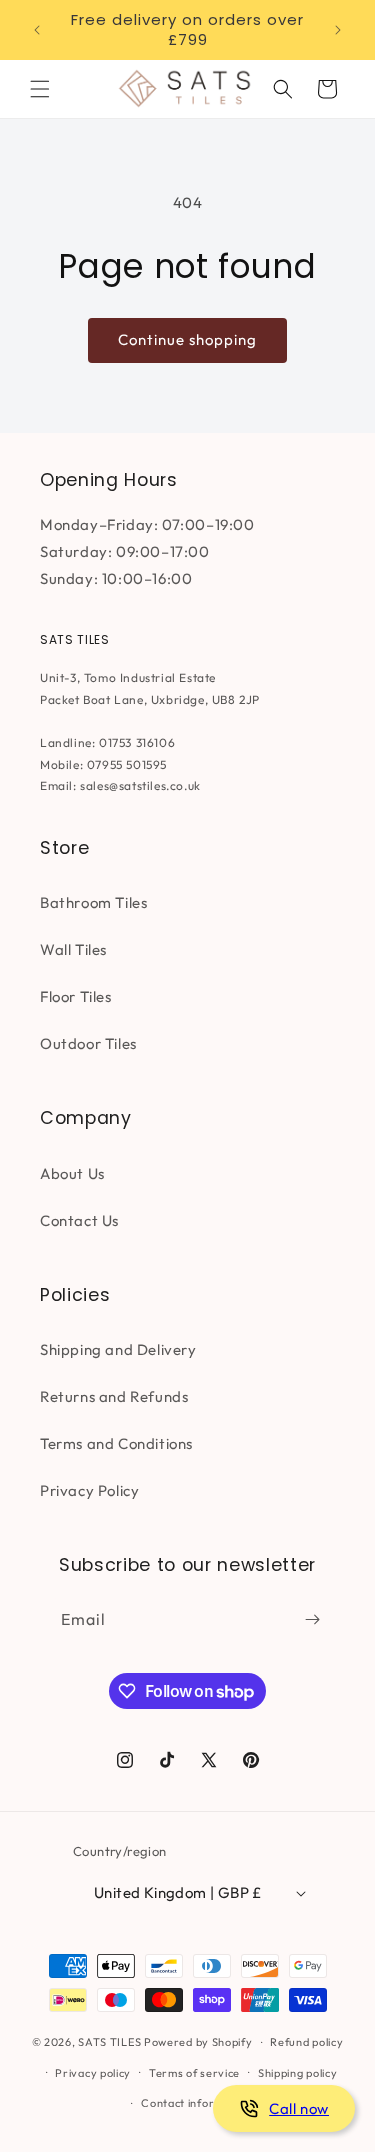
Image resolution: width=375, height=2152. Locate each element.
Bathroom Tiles (93, 902)
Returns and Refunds (114, 1396)
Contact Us (79, 1220)
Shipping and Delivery (118, 1349)
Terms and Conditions (116, 1443)
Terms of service (194, 2073)
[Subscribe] (312, 1619)
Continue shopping (187, 339)
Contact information (196, 2103)
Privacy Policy (89, 1490)
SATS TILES (109, 2042)
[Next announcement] (338, 30)
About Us (72, 1173)
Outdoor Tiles (88, 1043)
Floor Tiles (76, 996)
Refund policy (306, 2042)
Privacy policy (93, 2073)
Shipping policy (298, 2073)
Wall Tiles (73, 949)
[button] (40, 89)
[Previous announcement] (37, 30)
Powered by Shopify (198, 2042)
